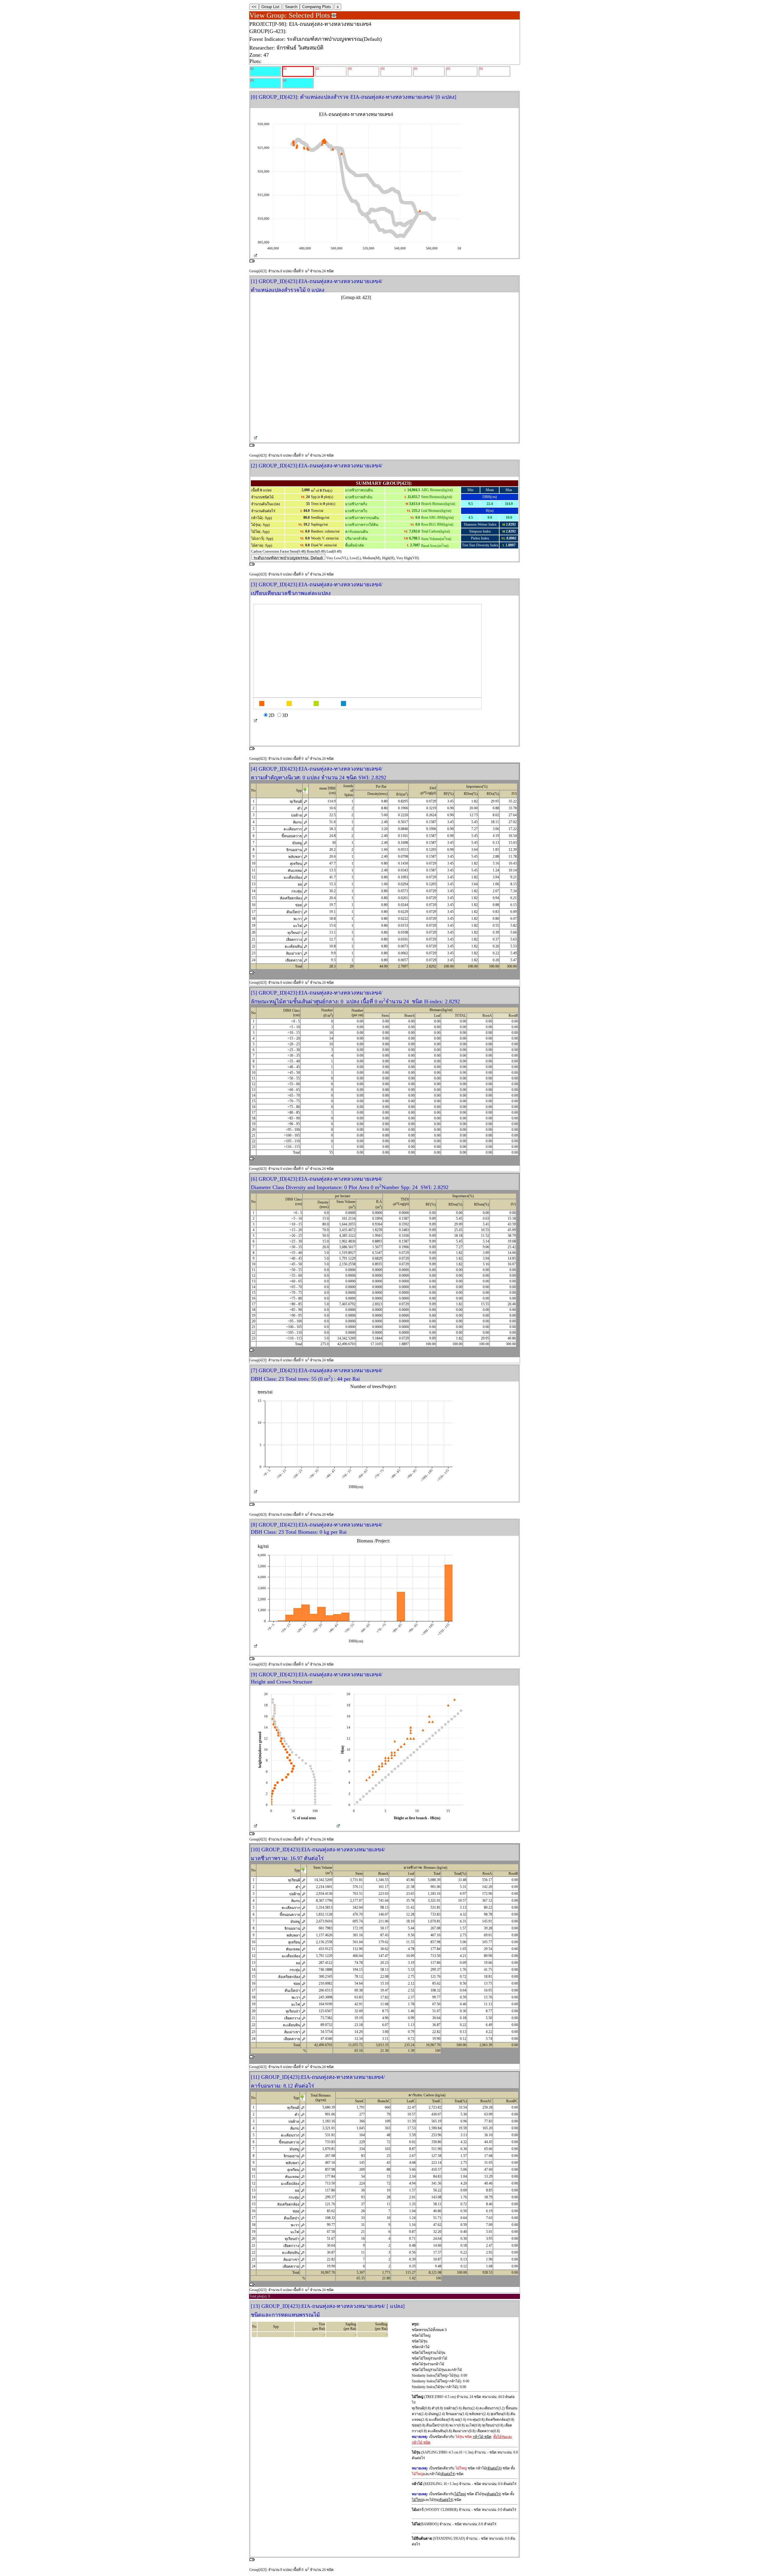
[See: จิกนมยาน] (305, 850)
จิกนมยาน (294, 850)
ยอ (300, 884)
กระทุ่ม (297, 891)
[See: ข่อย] (305, 905)
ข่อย (299, 905)
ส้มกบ (297, 822)
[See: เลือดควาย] (305, 960)
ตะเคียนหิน (293, 947)
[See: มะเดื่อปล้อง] (305, 877)
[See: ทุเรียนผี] (305, 802)
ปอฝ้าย (296, 815)
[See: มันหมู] (305, 843)
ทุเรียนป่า (295, 933)
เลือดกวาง (294, 940)
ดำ (300, 808)
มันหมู (297, 843)
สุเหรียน (296, 864)
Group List (270, 7)
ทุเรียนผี (296, 802)
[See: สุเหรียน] (305, 864)
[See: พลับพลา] (305, 857)
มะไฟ (298, 926)
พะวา (298, 919)
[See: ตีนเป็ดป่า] (305, 912)
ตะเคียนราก (293, 829)
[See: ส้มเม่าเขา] (305, 953)
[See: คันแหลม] (305, 871)
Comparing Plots (317, 7)
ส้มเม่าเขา (294, 953)
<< (254, 7)
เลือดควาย (294, 960)
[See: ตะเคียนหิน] (305, 947)
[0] (252, 69)
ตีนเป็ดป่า (294, 912)
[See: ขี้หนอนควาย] (305, 836)
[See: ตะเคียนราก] (305, 829)
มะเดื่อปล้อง (293, 877)
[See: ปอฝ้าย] (305, 815)
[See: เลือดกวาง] (305, 940)
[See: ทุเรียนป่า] (305, 933)
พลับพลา (295, 857)
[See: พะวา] (305, 919)
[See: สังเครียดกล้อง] (305, 898)
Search (291, 7)
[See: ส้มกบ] (305, 822)
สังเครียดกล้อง (291, 898)
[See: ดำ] (305, 808)
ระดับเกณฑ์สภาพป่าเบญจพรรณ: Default (288, 558)
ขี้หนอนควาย (292, 836)
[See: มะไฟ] (305, 926)
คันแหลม (295, 871)
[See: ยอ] (305, 884)
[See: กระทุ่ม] (305, 891)
